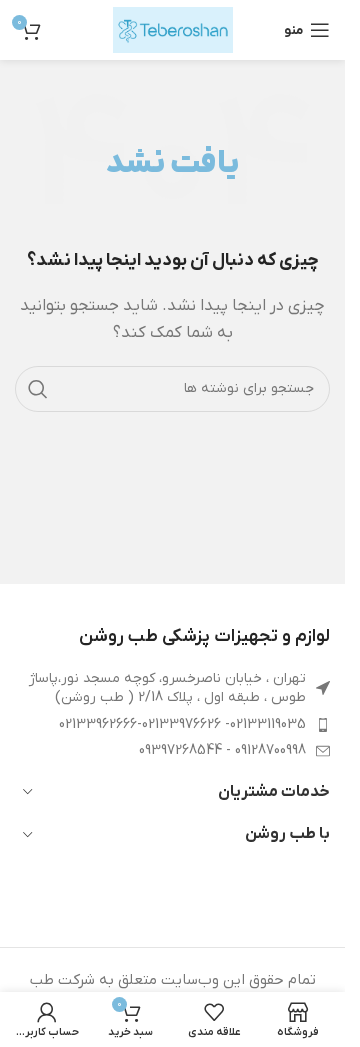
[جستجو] (38, 389)
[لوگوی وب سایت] (173, 29)
